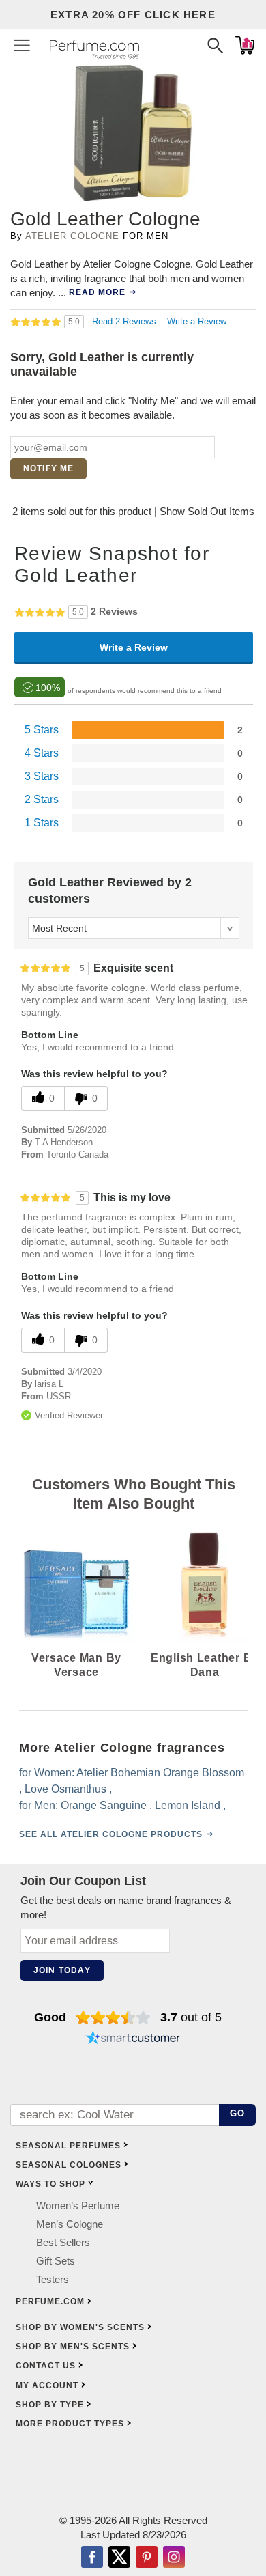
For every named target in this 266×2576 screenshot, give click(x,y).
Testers (53, 2280)
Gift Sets (56, 2262)
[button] (22, 45)
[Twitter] (119, 2559)
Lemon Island (188, 1805)
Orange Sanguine (104, 1805)
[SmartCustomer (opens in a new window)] (133, 2039)
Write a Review (197, 321)
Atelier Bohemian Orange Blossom (160, 1772)
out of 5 (191, 2017)
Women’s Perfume (78, 2206)
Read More (97, 292)
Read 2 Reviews (125, 321)
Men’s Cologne (70, 2225)
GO (238, 2114)
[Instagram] (174, 2559)
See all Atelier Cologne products (111, 1834)
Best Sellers (63, 2243)
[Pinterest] (147, 2559)
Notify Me (49, 468)
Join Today (62, 1970)
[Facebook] (92, 2559)
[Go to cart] (245, 45)
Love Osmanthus (65, 1788)
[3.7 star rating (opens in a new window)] (114, 2017)
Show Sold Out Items (207, 511)
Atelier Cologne (72, 236)
